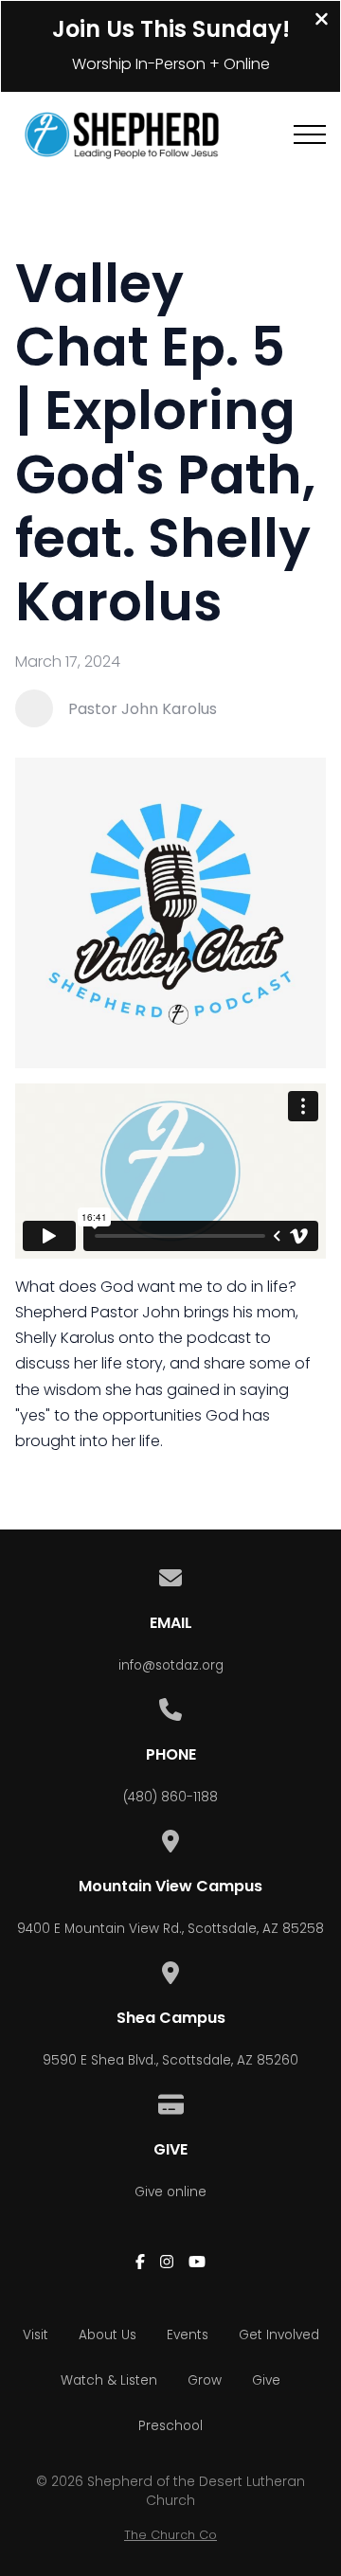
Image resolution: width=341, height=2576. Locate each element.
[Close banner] (322, 21)
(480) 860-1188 (170, 1797)
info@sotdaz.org (171, 1665)
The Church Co (170, 2535)
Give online (170, 2192)
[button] (310, 134)
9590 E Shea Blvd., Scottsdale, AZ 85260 (170, 2060)
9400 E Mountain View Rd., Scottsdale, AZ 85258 (170, 1929)
